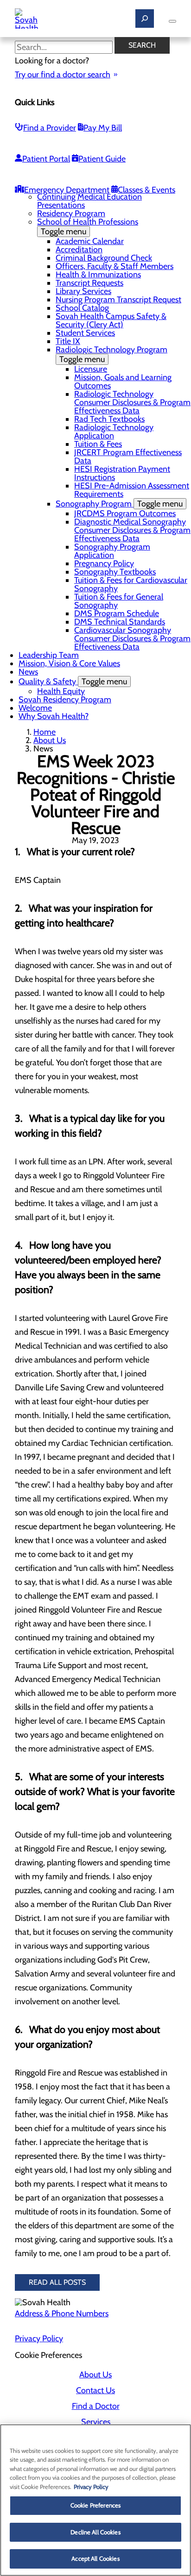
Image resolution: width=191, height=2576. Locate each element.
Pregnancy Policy (104, 563)
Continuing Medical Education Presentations (89, 201)
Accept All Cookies (95, 2558)
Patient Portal (46, 159)
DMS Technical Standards (120, 622)
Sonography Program (119, 504)
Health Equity (61, 691)
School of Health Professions (88, 227)
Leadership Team (49, 655)
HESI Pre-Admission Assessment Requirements (132, 490)
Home (45, 732)
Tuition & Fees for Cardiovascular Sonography (131, 584)
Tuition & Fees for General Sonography (119, 601)
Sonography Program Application (112, 551)
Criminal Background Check (104, 258)
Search (142, 45)
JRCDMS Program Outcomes (125, 513)
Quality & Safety (73, 682)
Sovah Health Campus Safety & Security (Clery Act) (111, 320)
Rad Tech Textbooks (109, 419)
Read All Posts (57, 2282)
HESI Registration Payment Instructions (122, 473)
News (28, 672)
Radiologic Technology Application (114, 431)
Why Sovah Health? (54, 716)
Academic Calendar (90, 241)
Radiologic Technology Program (111, 354)
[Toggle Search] (145, 19)
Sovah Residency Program (65, 700)
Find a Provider (50, 128)
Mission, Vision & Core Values (69, 663)
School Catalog (82, 308)
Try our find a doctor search (63, 75)
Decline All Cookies (95, 2532)
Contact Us (95, 2390)
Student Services (85, 333)
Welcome (35, 708)
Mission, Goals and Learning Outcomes (123, 381)
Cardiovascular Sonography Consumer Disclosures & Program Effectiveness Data (132, 638)
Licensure (91, 369)
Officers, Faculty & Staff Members (115, 266)
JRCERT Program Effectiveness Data (128, 456)
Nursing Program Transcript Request (118, 300)
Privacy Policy (39, 2338)
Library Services (83, 291)
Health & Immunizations (98, 275)
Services (96, 2422)
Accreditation (79, 250)
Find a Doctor (96, 2406)
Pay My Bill (103, 128)
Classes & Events (146, 190)
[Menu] (172, 21)
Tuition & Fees (98, 444)
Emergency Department (67, 190)
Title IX (68, 341)
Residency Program (71, 213)
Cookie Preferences (95, 2505)
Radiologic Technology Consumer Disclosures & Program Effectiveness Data (132, 402)
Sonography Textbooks (115, 572)
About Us (50, 740)
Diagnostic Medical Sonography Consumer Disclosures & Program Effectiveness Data (132, 530)
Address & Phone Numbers (62, 2313)
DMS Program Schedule (117, 613)
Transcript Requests (89, 283)
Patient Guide (102, 159)
